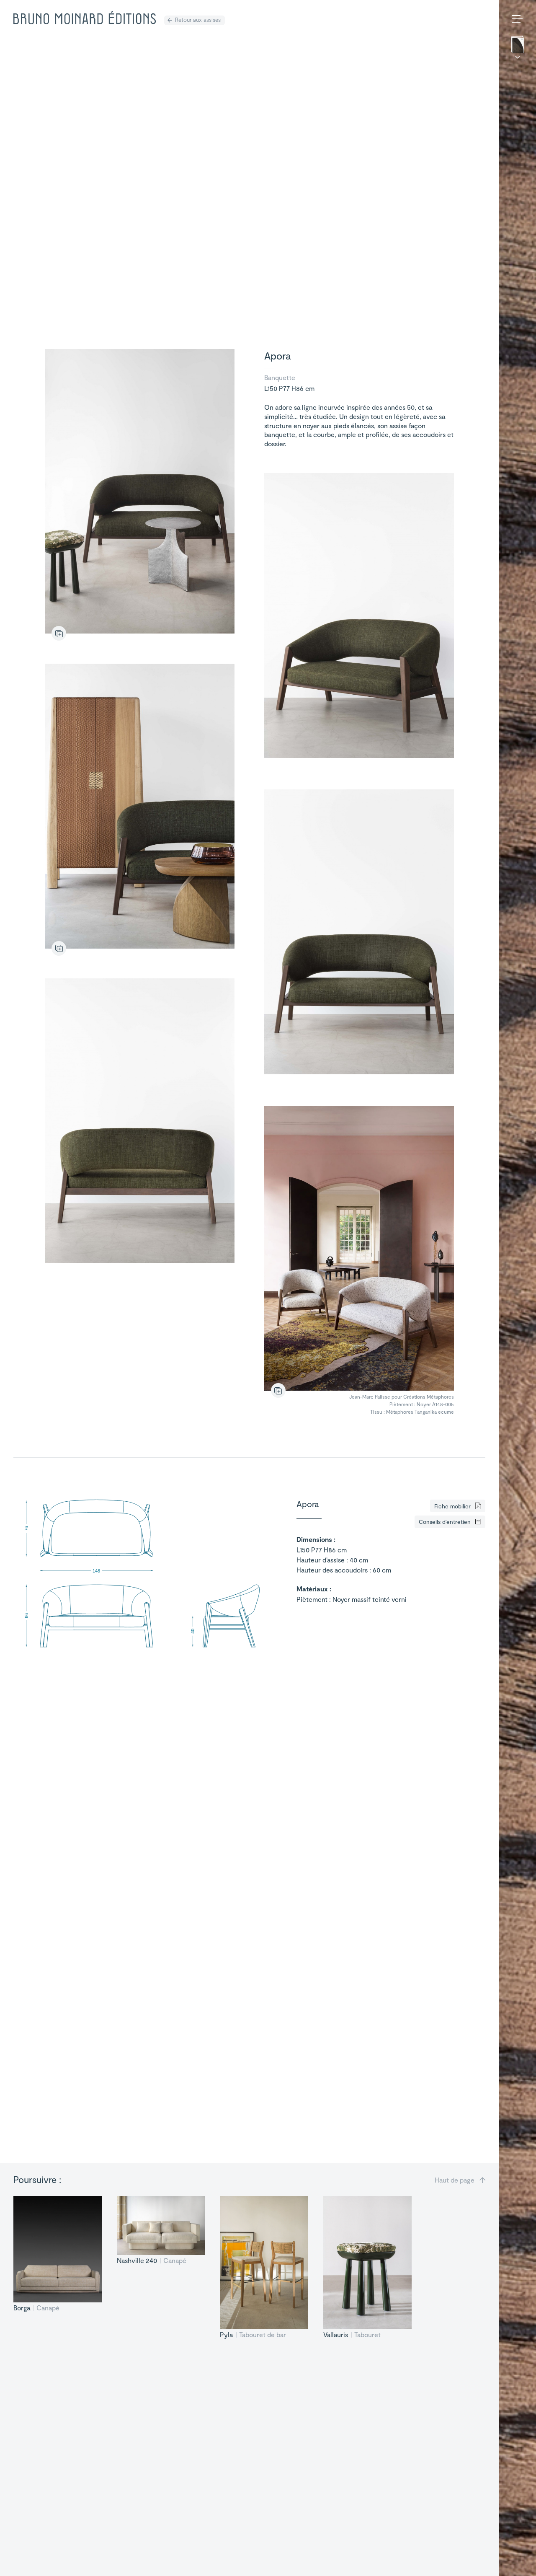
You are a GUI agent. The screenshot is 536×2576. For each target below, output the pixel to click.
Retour (198, 19)
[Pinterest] (519, 2558)
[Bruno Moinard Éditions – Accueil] (85, 18)
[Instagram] (505, 2558)
